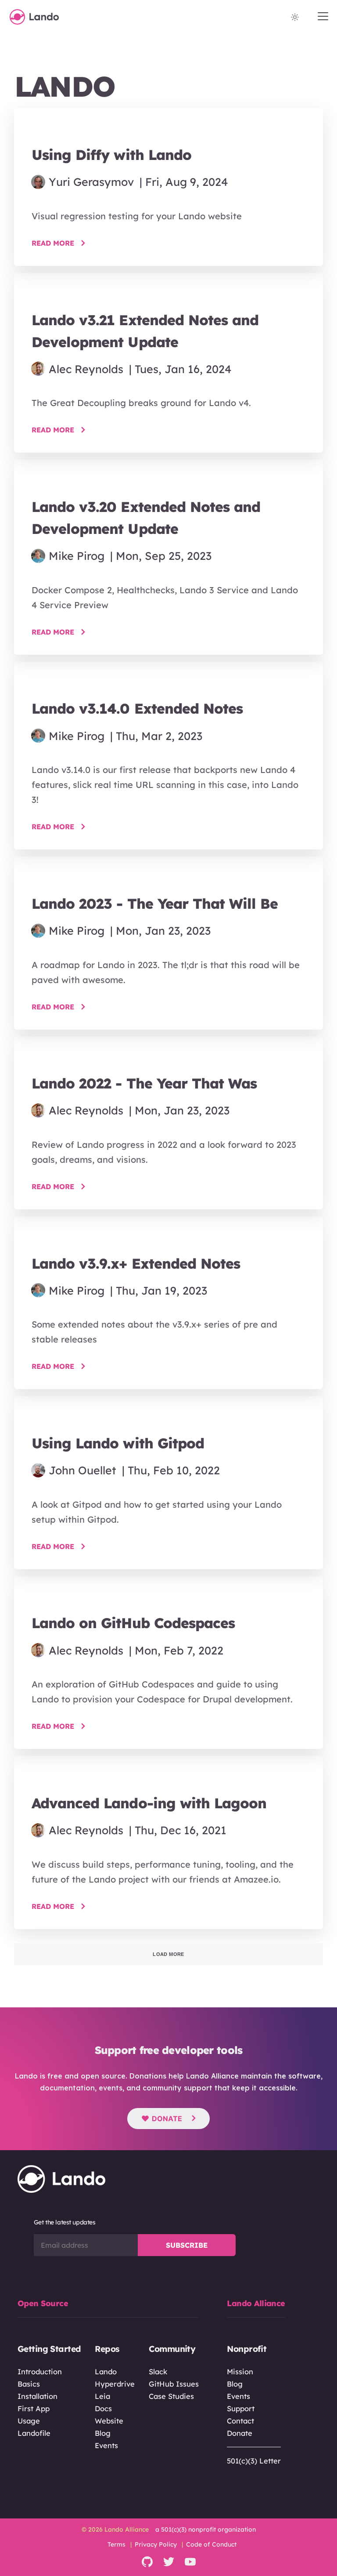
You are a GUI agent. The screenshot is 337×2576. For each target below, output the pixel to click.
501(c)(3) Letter (254, 2461)
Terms (117, 2544)
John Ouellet (82, 1470)
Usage (29, 2421)
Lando (106, 2371)
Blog (103, 2433)
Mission (240, 2371)
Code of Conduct (211, 2544)
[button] (323, 17)
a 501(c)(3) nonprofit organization (206, 2529)
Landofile (34, 2433)
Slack (158, 2371)
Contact (240, 2421)
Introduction (40, 2371)
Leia (102, 2396)
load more (168, 1954)
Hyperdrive (115, 2384)
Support (241, 2408)
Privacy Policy (156, 2544)
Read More (53, 243)
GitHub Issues (174, 2384)
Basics (29, 2384)
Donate (167, 2119)
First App (34, 2408)
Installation (38, 2396)
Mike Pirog (77, 556)
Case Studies (171, 2396)
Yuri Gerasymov (91, 182)
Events (106, 2445)
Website (109, 2421)
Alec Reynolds (86, 369)
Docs (103, 2408)
